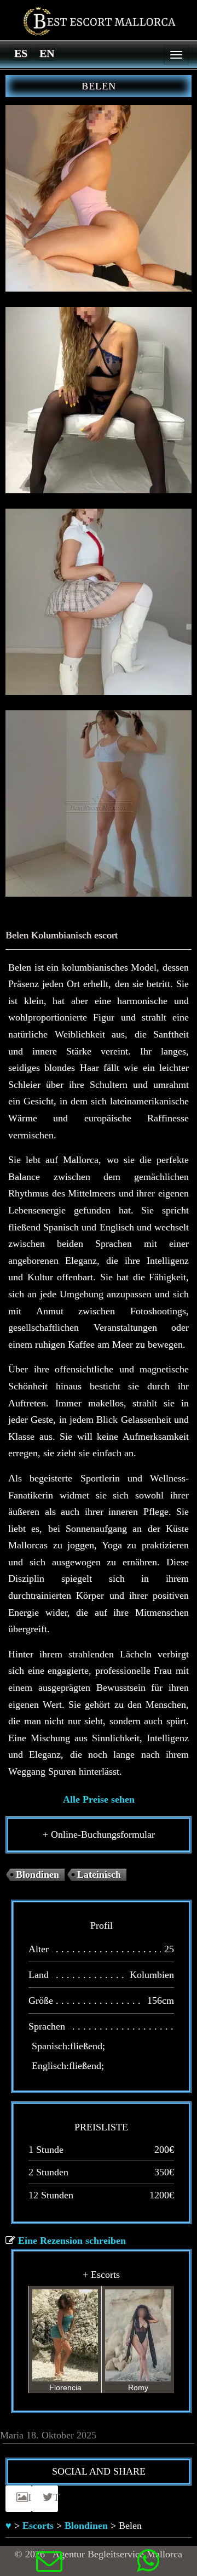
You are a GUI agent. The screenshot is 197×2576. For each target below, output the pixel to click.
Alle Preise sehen (99, 1799)
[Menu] (176, 55)
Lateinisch (99, 1874)
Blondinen (37, 1874)
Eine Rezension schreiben (72, 2241)
